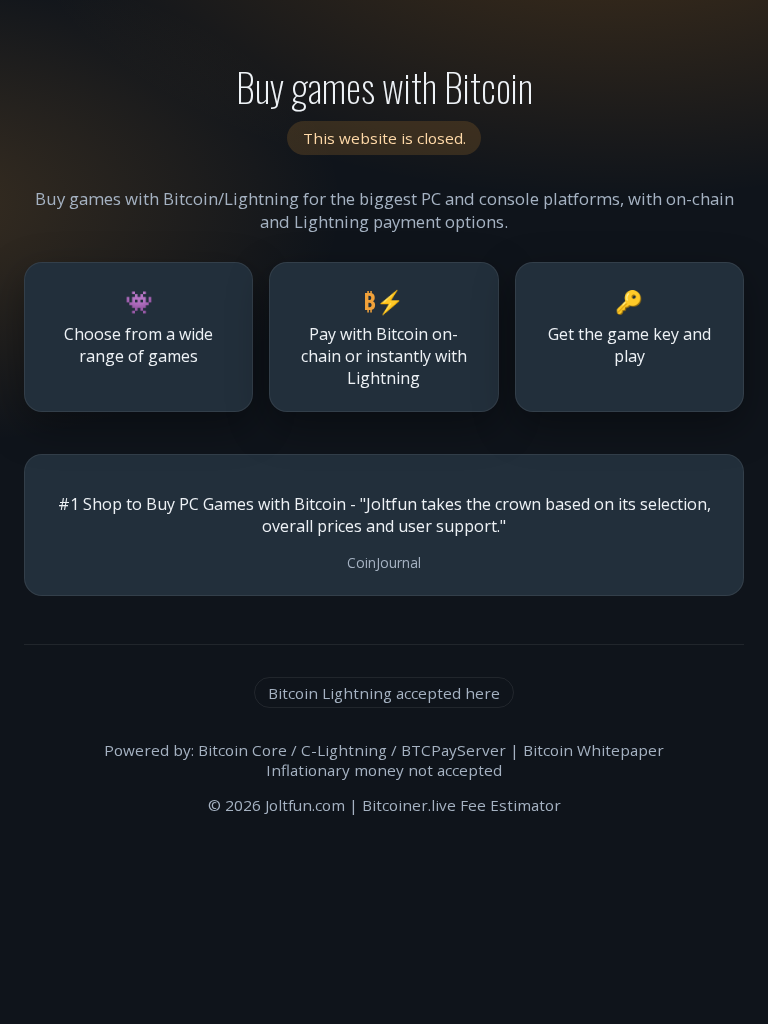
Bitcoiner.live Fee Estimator (461, 805)
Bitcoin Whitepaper (593, 750)
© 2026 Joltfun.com (276, 805)
